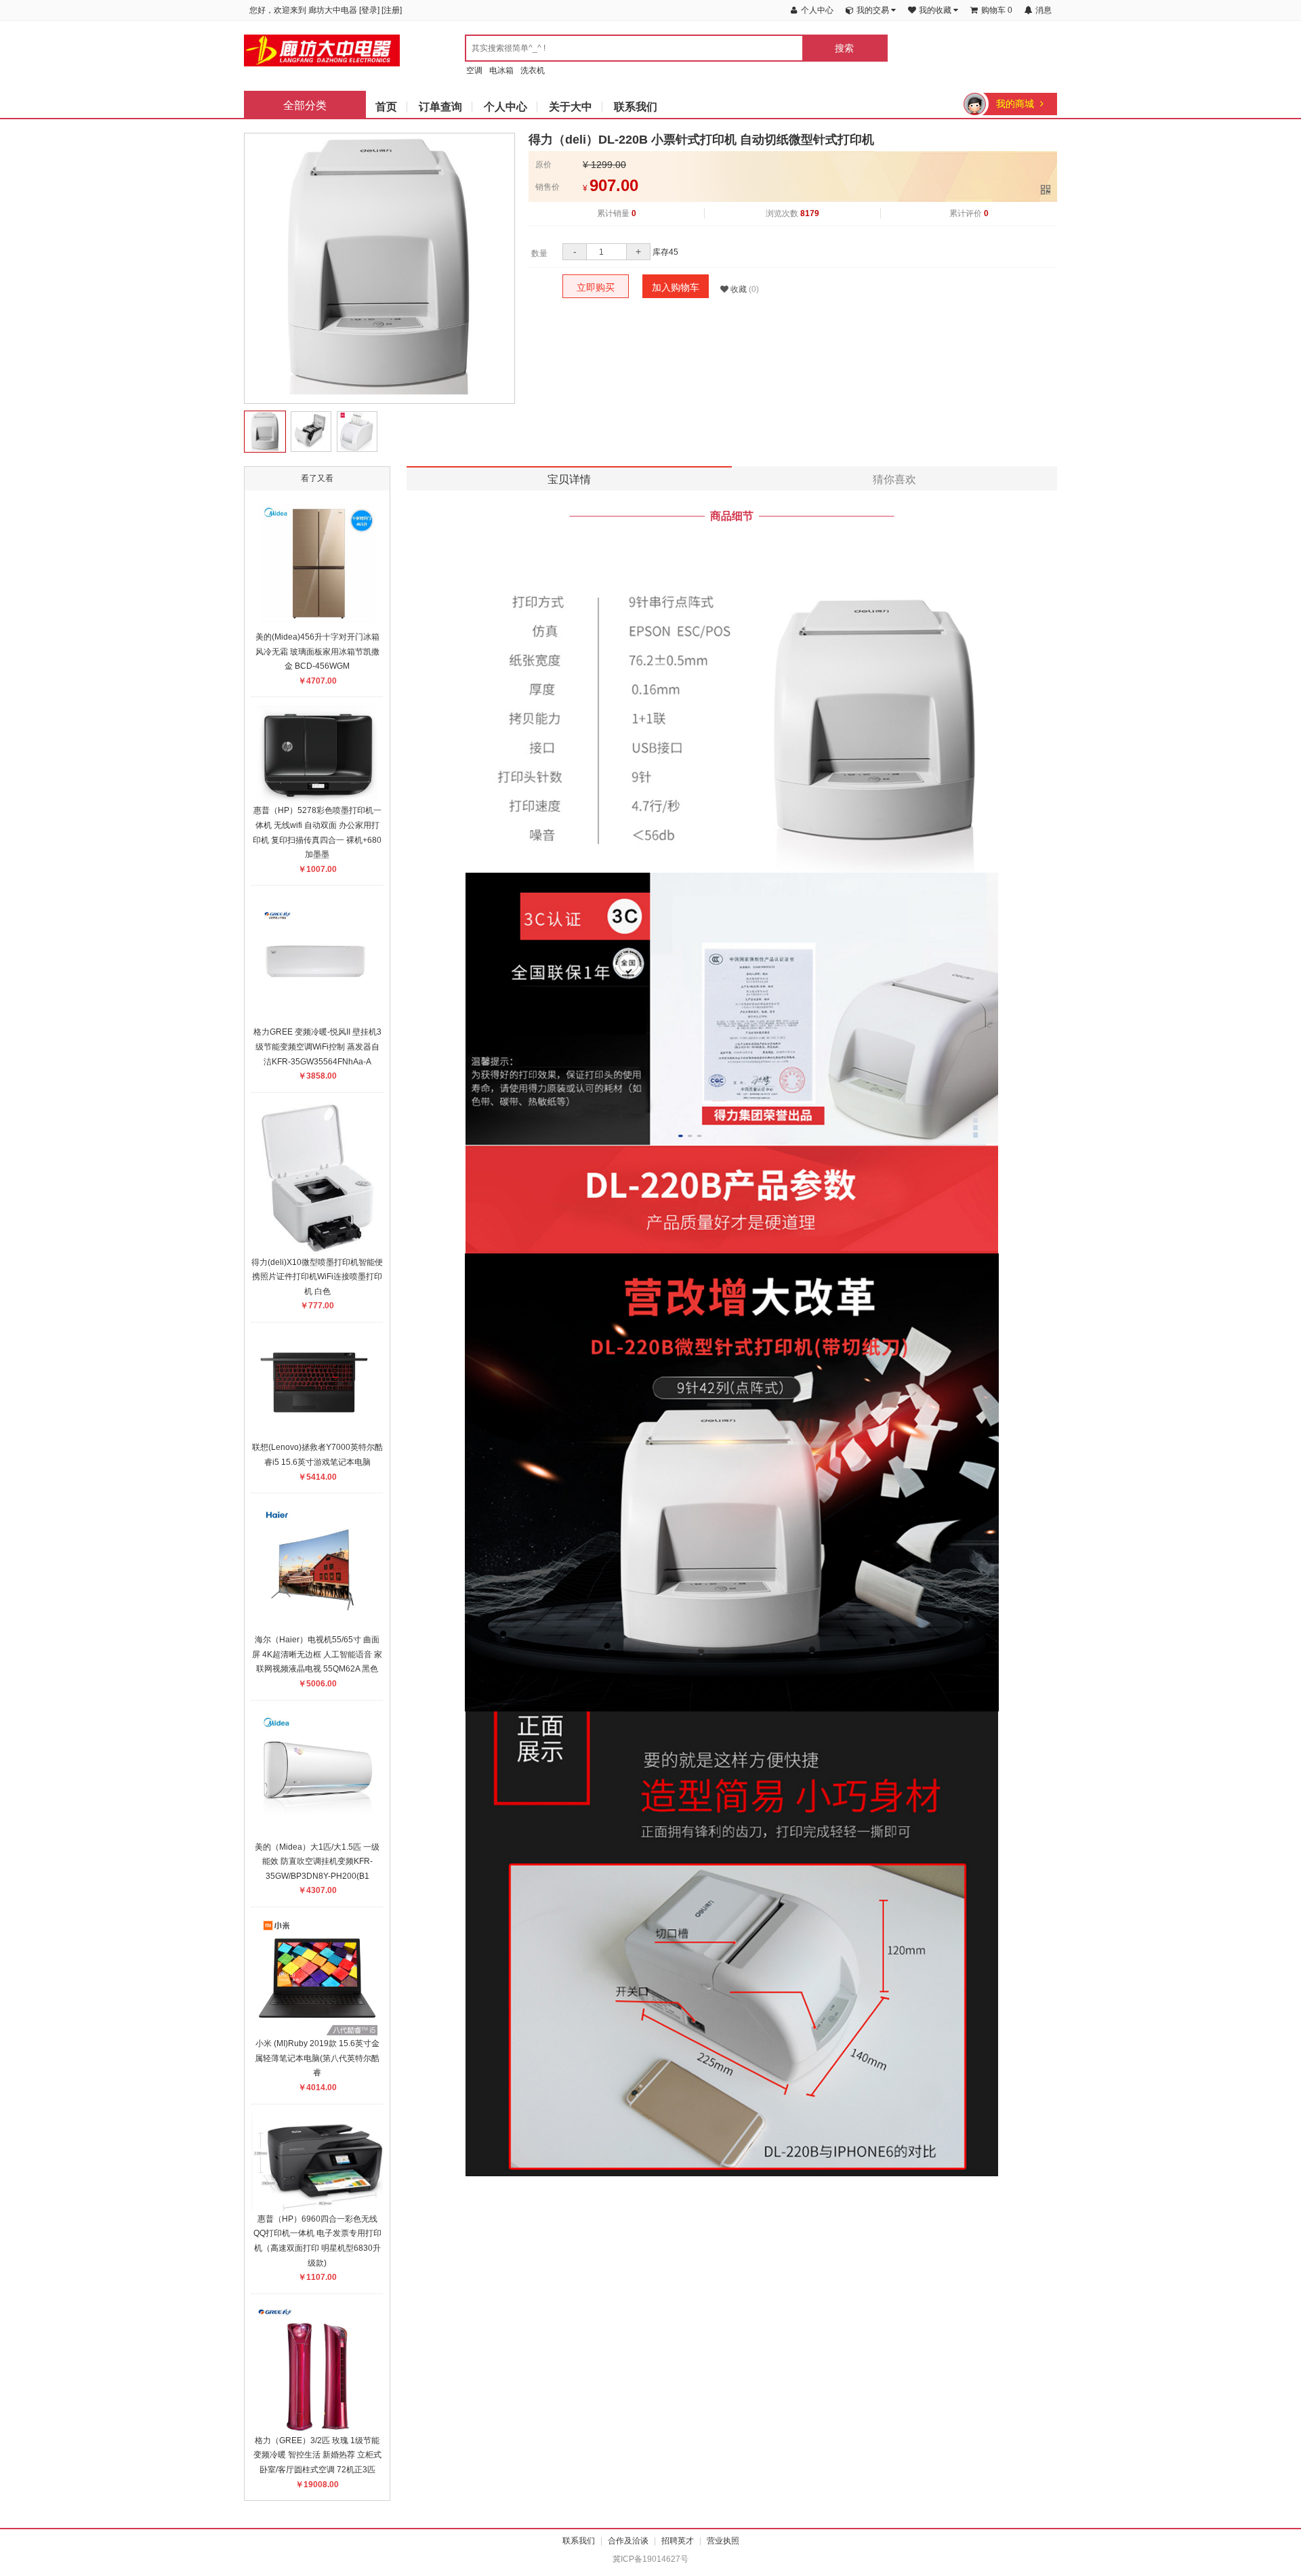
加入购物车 (676, 287)
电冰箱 (501, 70)
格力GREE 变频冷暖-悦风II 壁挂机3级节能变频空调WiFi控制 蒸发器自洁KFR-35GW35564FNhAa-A (317, 1046)
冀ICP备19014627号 (650, 2559)
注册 (392, 10)
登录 (369, 10)
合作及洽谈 (628, 2541)
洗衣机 (533, 70)
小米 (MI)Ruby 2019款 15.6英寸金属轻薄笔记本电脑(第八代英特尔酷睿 (317, 2058)
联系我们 (636, 107)
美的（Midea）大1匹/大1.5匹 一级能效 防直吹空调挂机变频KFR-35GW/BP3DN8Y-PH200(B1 (317, 1862)
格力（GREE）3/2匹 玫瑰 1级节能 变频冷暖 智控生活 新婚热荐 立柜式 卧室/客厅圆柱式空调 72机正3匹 (317, 2455)
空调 (474, 70)
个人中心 (505, 107)
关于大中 (571, 107)
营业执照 (723, 2541)
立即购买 (596, 287)
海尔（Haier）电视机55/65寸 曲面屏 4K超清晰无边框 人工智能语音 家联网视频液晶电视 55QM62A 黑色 (317, 1654)
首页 (386, 107)
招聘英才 (678, 2541)
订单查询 (440, 107)
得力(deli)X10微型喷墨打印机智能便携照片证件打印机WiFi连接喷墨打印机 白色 (317, 1277)
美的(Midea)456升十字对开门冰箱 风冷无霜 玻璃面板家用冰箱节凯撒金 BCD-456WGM (317, 651)
